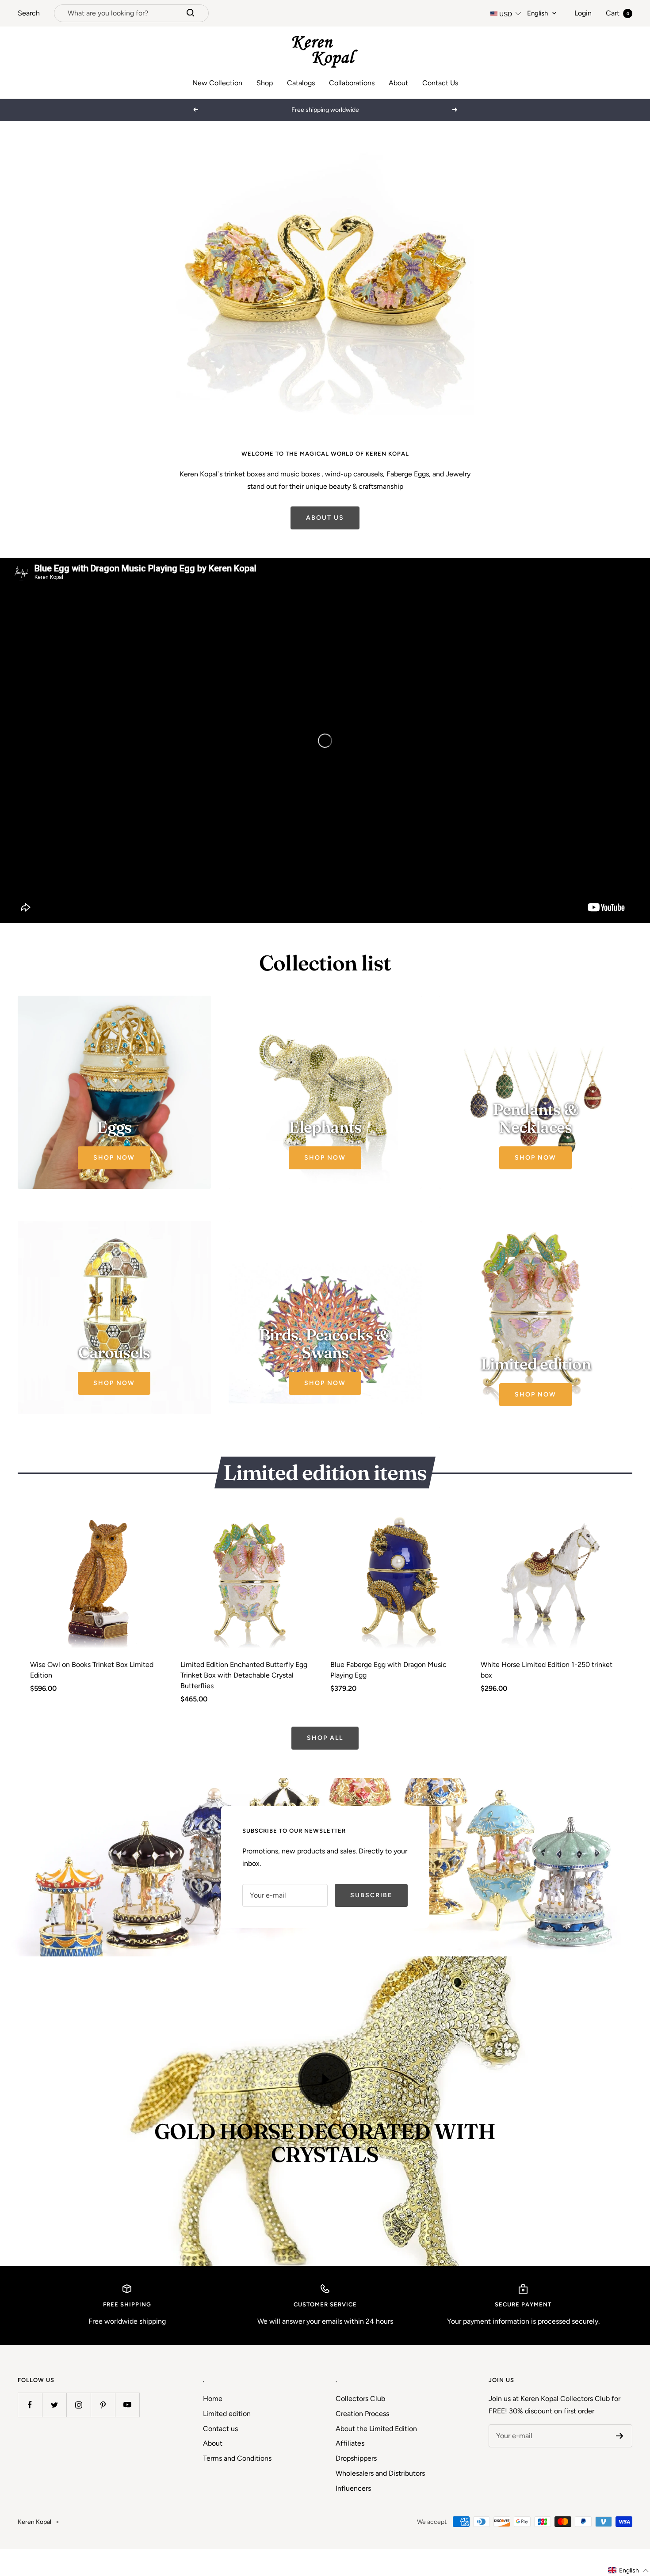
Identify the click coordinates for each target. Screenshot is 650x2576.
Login (583, 13)
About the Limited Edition (376, 2452)
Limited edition (227, 2437)
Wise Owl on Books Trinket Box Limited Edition (92, 1694)
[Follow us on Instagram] (78, 2429)
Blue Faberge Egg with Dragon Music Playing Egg (388, 1694)
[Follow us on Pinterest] (103, 2429)
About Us (325, 542)
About (398, 83)
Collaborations (352, 83)
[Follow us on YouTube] (127, 2429)
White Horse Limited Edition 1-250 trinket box (547, 1694)
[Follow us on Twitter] (54, 2429)
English (537, 13)
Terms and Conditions (237, 2483)
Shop (265, 83)
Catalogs (301, 83)
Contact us (220, 2452)
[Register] (620, 2460)
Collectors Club (360, 2423)
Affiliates (350, 2468)
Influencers (353, 2512)
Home (213, 2423)
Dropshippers (356, 2483)
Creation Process (362, 2437)
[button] (629, 2570)
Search (29, 13)
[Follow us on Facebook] (30, 2429)
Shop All (325, 1762)
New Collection (217, 83)
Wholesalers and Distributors (380, 2497)
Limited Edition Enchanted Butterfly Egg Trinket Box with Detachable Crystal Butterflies (244, 1699)
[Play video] (325, 2103)
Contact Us (440, 83)
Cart (617, 13)
